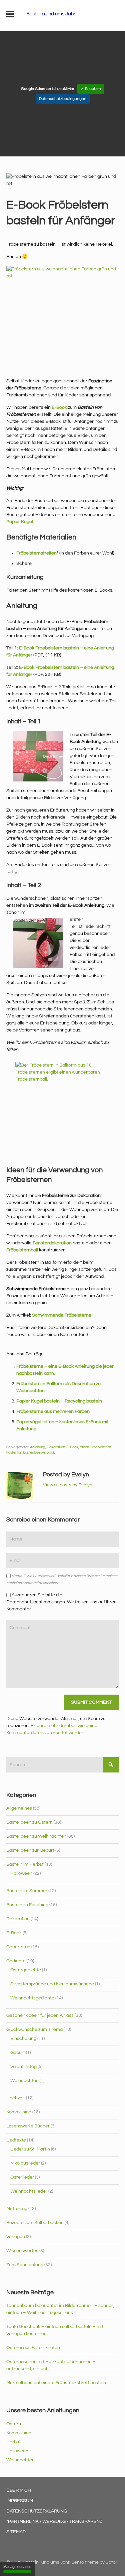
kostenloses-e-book (39, 1452)
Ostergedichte (26, 1970)
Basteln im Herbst (25, 1864)
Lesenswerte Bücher (28, 2126)
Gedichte (16, 1961)
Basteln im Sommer (27, 1891)
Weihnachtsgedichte (32, 1998)
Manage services (17, 2567)
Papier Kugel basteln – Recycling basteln (59, 1401)
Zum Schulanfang (25, 2265)
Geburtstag (18, 1947)
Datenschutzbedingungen (63, 99)
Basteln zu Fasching (27, 1905)
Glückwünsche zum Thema (34, 2030)
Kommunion (19, 2112)
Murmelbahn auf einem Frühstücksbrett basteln (56, 2383)
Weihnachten (24, 2081)
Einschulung (23, 2039)
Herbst (13, 2442)
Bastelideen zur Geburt (30, 1850)
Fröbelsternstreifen (36, 553)
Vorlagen (16, 2237)
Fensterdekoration (52, 1243)
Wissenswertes (22, 2251)
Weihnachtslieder (29, 2191)
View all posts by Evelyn (68, 1485)
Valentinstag (23, 2067)
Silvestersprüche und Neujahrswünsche (52, 1984)
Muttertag (17, 2209)
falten (84, 1447)
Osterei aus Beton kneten (33, 2348)
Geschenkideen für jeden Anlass (40, 2015)
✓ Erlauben (91, 89)
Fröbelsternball (22, 1250)
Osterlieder (22, 2177)
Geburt (18, 2053)
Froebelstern (101, 1447)
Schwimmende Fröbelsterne (62, 1315)
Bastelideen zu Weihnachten (36, 1836)
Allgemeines (19, 1808)
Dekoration (56, 1447)
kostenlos (14, 1452)
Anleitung (38, 1447)
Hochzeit (16, 2098)
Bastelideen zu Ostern (29, 1822)
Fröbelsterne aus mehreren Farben (53, 1412)
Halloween (21, 1873)
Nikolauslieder (25, 2163)
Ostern (14, 2424)
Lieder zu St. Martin (30, 2149)
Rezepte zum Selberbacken (35, 2223)
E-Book (59, 407)
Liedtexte (16, 2140)
